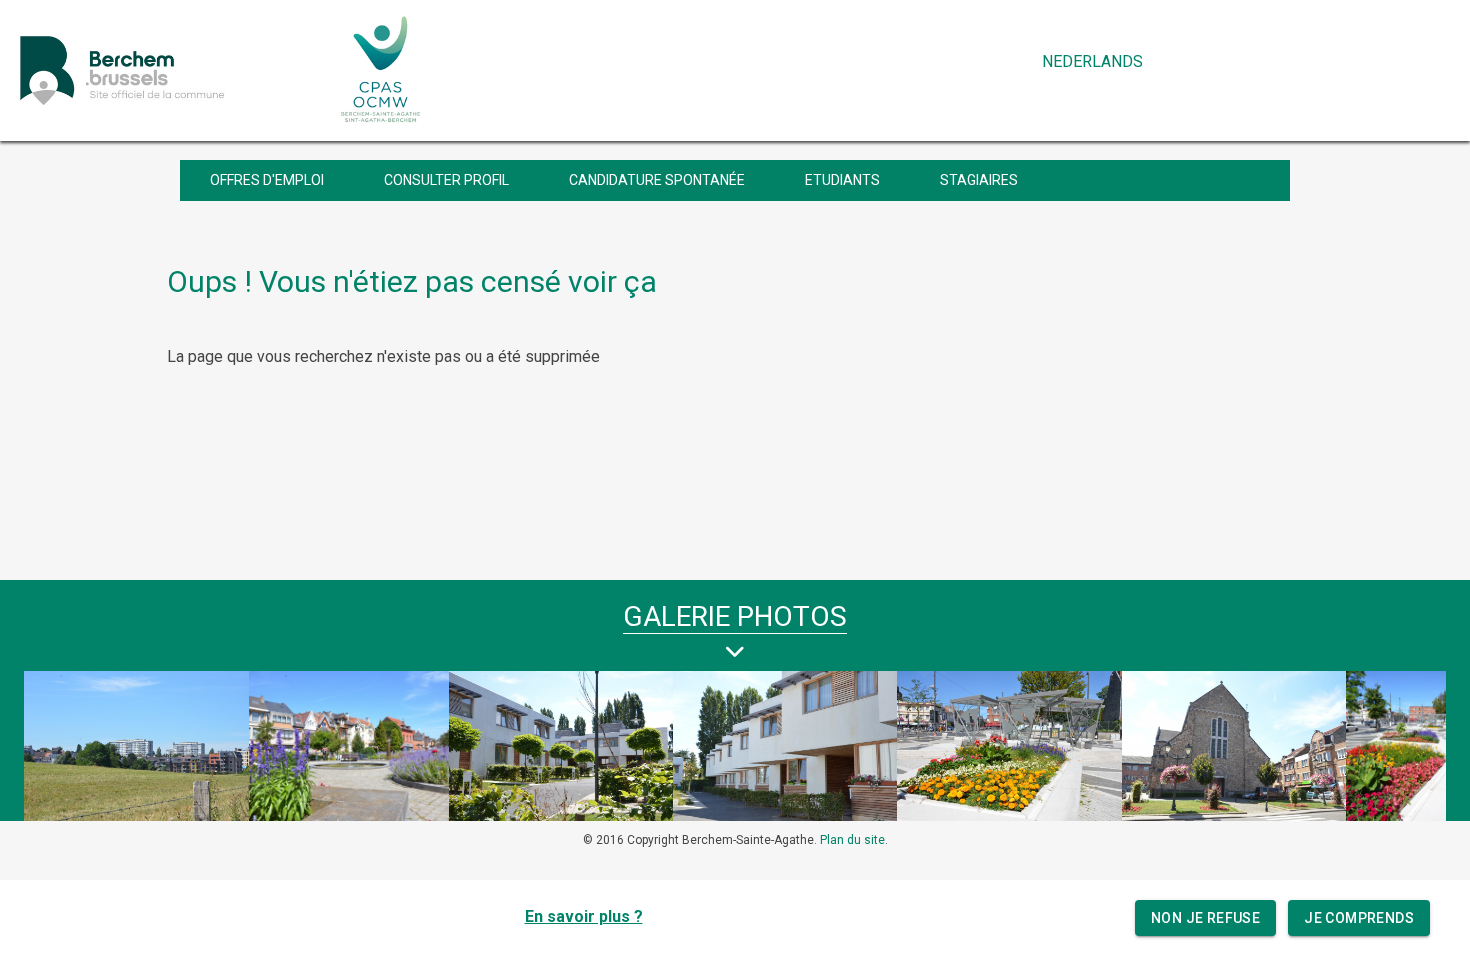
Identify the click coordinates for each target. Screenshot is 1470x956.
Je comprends (1359, 918)
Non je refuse (1205, 918)
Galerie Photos (735, 616)
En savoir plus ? (584, 916)
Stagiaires (979, 180)
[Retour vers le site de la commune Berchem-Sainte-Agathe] (167, 69)
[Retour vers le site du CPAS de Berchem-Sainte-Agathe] (381, 69)
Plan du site (852, 840)
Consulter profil (446, 180)
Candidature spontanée (657, 180)
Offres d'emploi (267, 180)
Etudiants (842, 180)
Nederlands (1092, 61)
